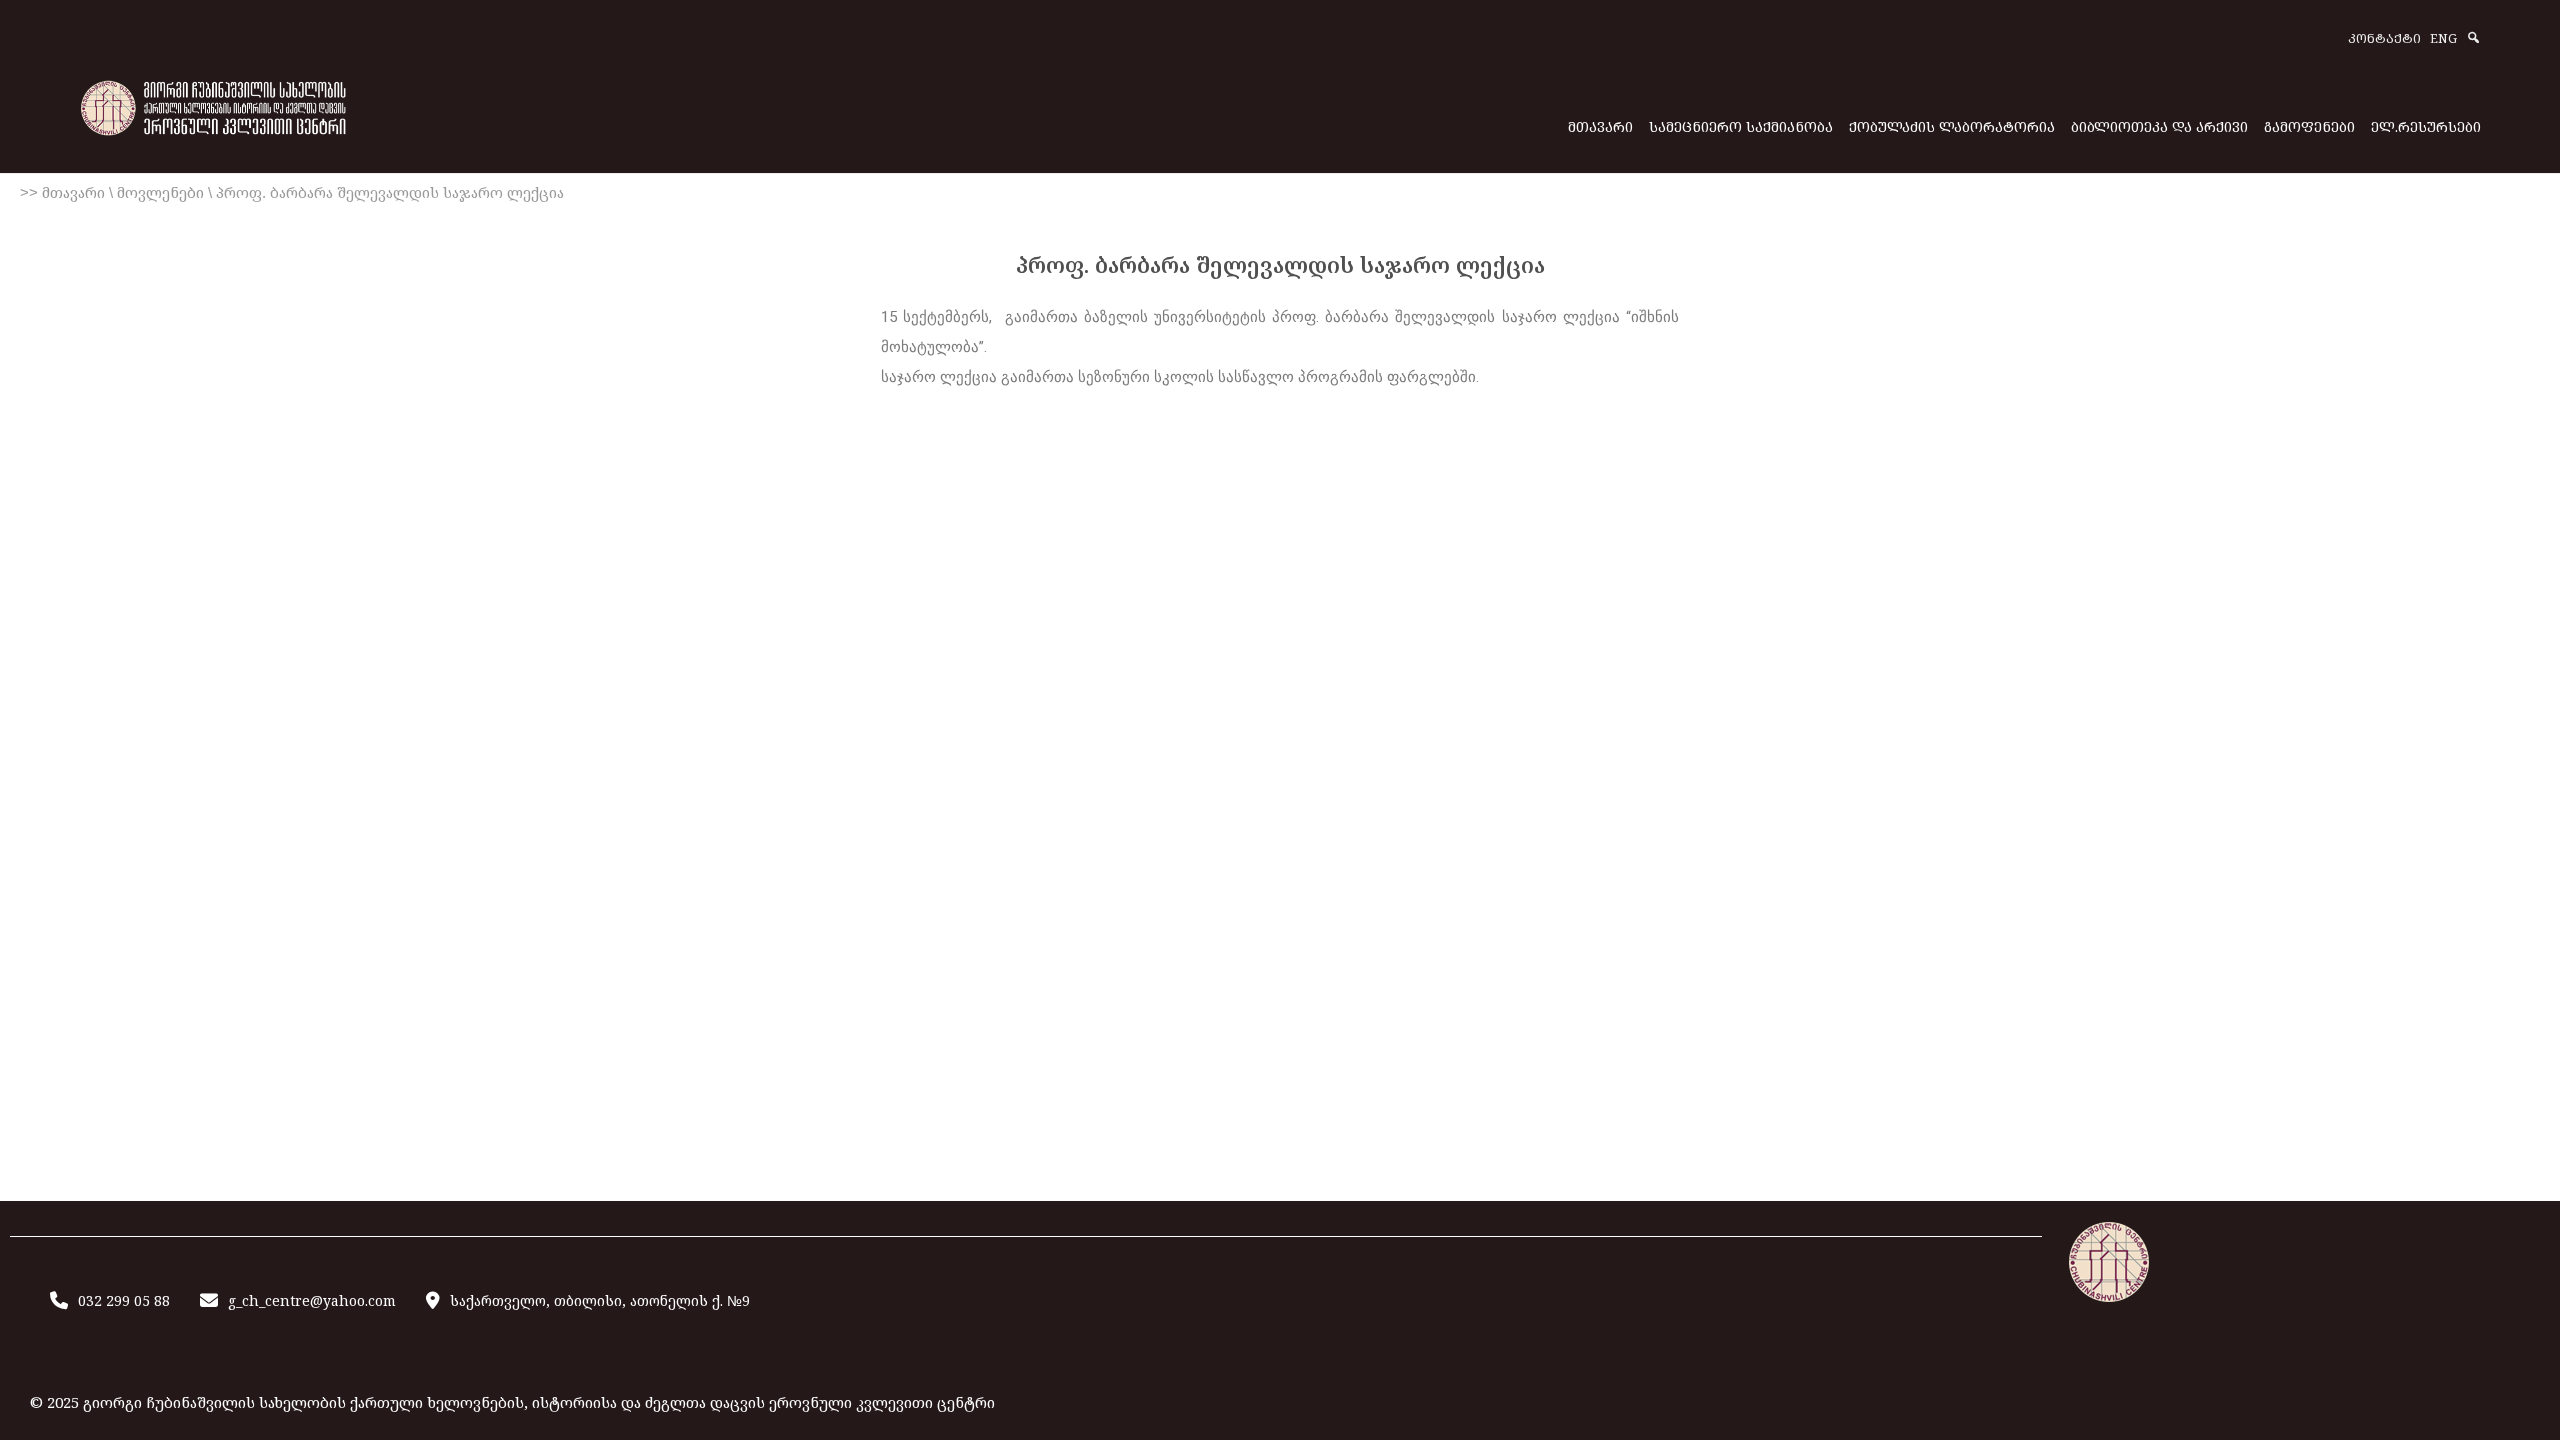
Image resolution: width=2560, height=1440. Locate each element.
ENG (2443, 39)
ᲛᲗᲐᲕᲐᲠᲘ (1600, 126)
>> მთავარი (62, 192)
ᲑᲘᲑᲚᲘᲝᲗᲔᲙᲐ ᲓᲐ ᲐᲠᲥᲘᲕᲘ (2159, 126)
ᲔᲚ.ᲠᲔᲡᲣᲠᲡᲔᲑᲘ (2426, 126)
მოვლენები (160, 192)
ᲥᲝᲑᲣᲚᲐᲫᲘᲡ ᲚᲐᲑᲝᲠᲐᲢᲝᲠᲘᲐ (1952, 126)
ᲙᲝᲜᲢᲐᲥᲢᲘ (2384, 39)
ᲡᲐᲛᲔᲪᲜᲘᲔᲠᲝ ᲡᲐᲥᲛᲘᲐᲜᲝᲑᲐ (1741, 126)
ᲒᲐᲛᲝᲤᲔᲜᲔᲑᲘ (2309, 126)
